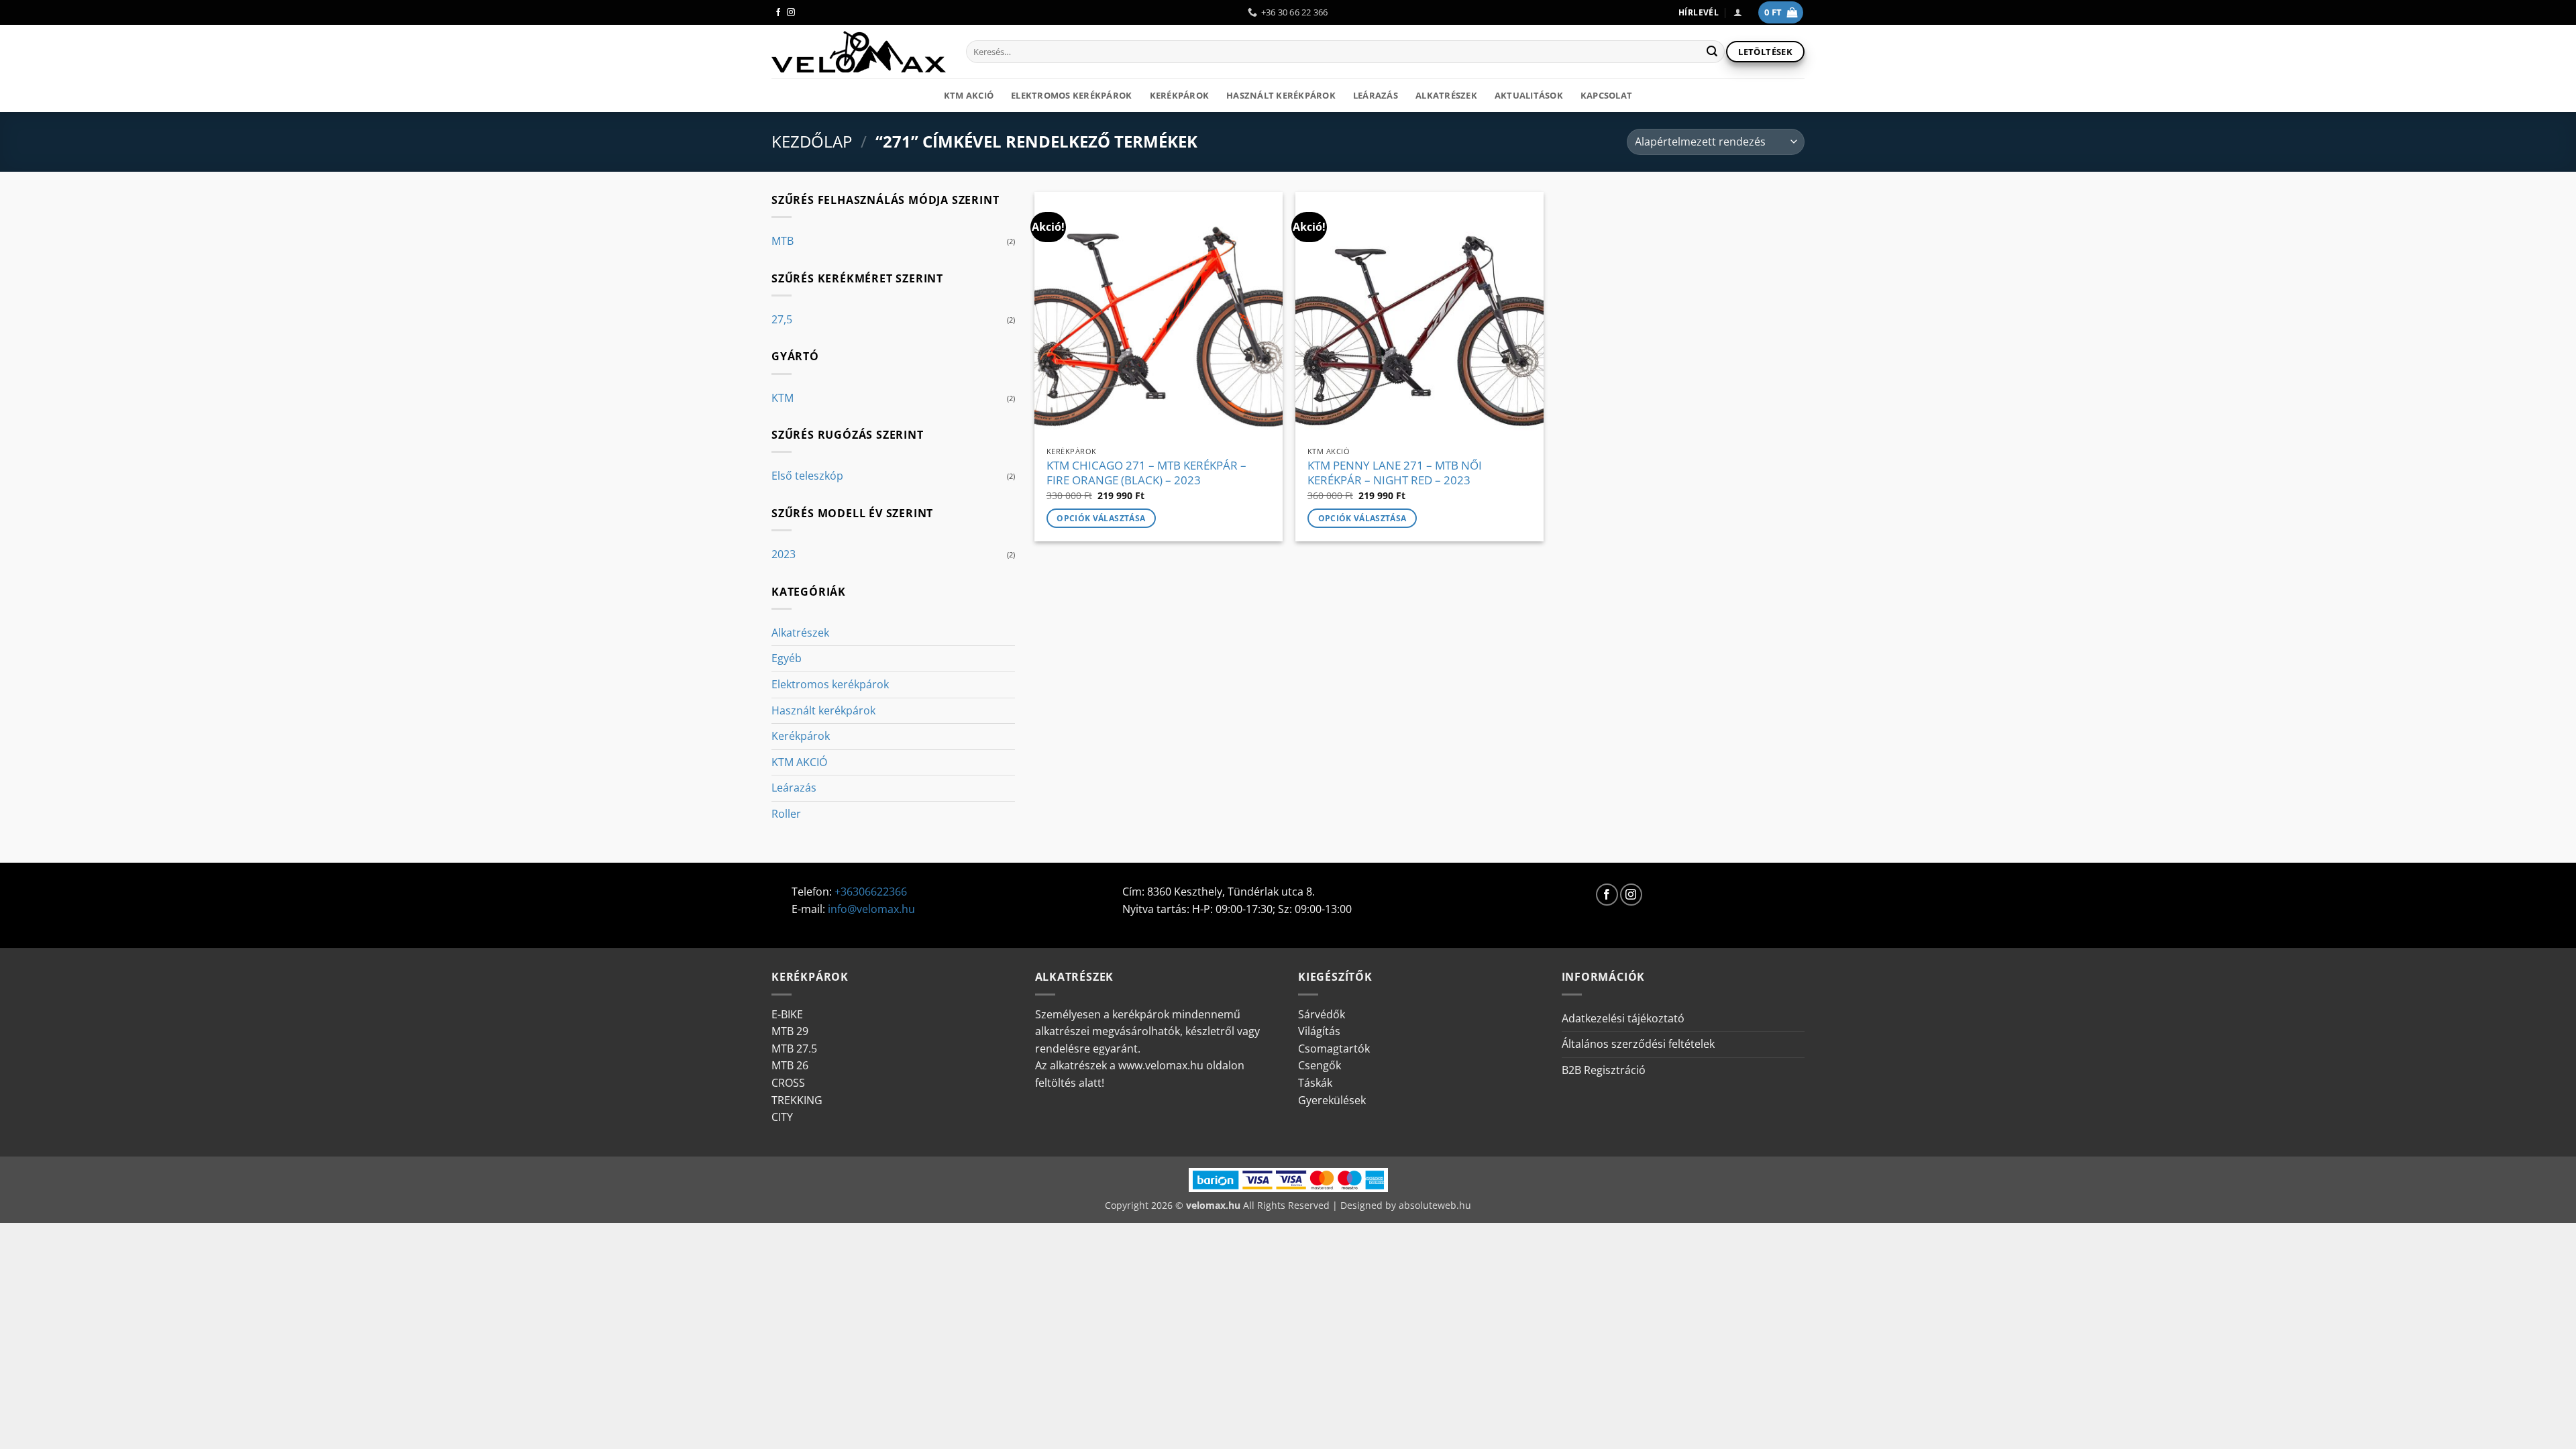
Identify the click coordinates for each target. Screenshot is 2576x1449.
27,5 (782, 319)
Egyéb (787, 658)
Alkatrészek (1446, 95)
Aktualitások (1529, 95)
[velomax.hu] (859, 52)
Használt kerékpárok (1281, 95)
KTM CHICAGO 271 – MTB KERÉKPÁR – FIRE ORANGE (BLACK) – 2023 (1146, 473)
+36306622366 (871, 892)
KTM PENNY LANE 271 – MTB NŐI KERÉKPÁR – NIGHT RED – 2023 (1395, 473)
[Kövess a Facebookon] (778, 13)
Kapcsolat (1606, 95)
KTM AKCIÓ (969, 95)
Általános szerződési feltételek (1638, 1044)
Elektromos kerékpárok (1071, 95)
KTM (783, 398)
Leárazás (1376, 95)
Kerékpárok (1180, 95)
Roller (786, 814)
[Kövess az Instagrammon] (791, 13)
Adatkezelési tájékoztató (1623, 1018)
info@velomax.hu (871, 909)
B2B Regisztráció (1604, 1070)
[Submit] (1712, 52)
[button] (1738, 12)
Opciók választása (1101, 518)
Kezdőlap (812, 141)
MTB (783, 241)
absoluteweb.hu (1435, 1205)
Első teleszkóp (807, 476)
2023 (784, 554)
